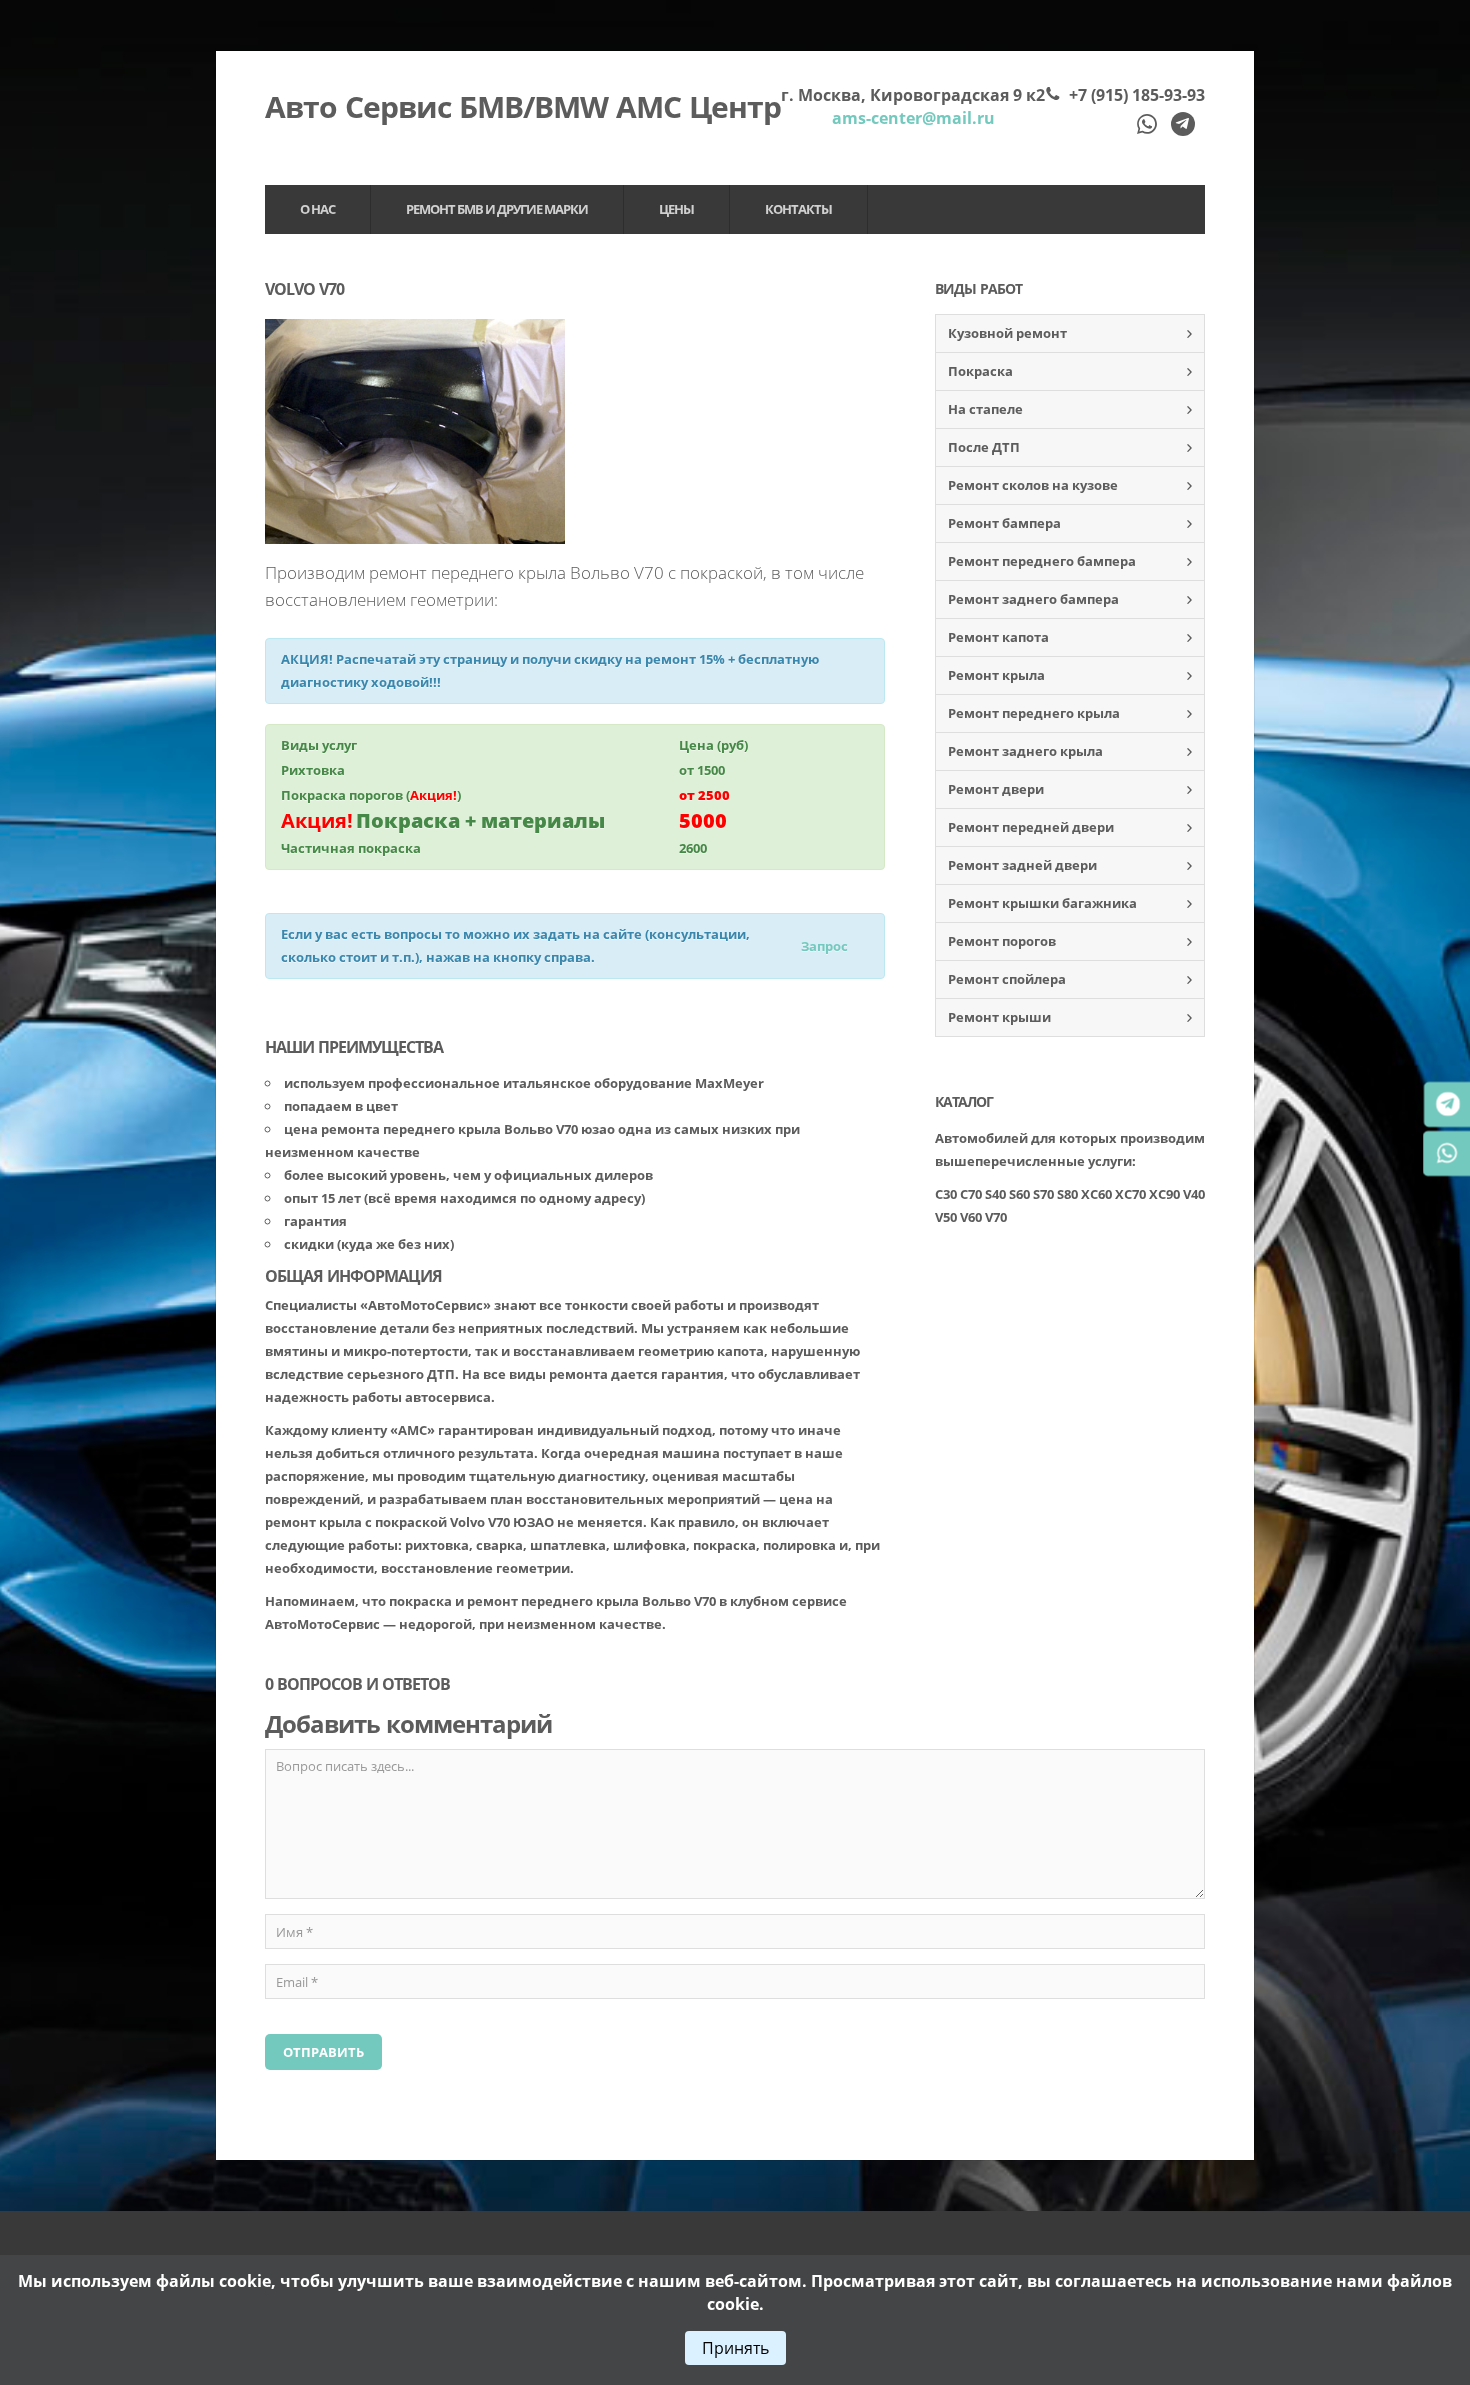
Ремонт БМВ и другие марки (497, 209)
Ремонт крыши (999, 1017)
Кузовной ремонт (1007, 333)
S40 (995, 1194)
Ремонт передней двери (1031, 827)
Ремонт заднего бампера (1033, 599)
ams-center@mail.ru (913, 118)
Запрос (824, 946)
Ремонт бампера (1004, 523)
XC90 (1164, 1194)
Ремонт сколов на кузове (1033, 485)
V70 (996, 1217)
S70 (1043, 1194)
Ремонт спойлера (1007, 979)
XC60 (1096, 1194)
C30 (946, 1194)
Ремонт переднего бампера (1042, 561)
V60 (971, 1217)
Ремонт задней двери (1022, 865)
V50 (946, 1217)
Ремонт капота (998, 637)
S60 (1019, 1194)
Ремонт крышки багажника (1042, 903)
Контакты (798, 209)
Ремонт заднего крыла (1025, 751)
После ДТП (984, 447)
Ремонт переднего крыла (1034, 713)
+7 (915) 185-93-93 (1137, 95)
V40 (1194, 1194)
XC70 (1130, 1194)
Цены (676, 209)
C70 (971, 1194)
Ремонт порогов (1002, 941)
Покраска (980, 371)
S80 (1067, 1194)
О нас (317, 209)
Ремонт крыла (996, 675)
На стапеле (985, 409)
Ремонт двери (996, 789)
